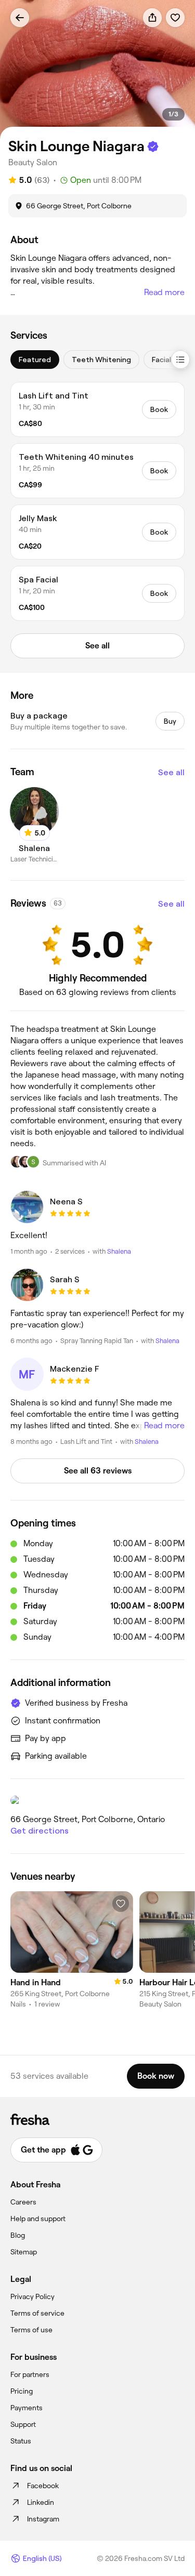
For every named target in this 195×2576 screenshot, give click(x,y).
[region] (97, 70)
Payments (27, 2408)
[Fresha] (97, 2119)
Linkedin (41, 2502)
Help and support (38, 2219)
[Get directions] (97, 1800)
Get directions (40, 1831)
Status (21, 2441)
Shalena (119, 1251)
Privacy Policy (32, 2296)
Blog (18, 2235)
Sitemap (24, 2252)
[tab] (35, 360)
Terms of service (37, 2313)
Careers (23, 2202)
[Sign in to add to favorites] (175, 18)
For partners (30, 2374)
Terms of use (31, 2330)
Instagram (43, 2519)
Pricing (22, 2391)
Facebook (43, 2486)
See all (171, 772)
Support (23, 2424)
